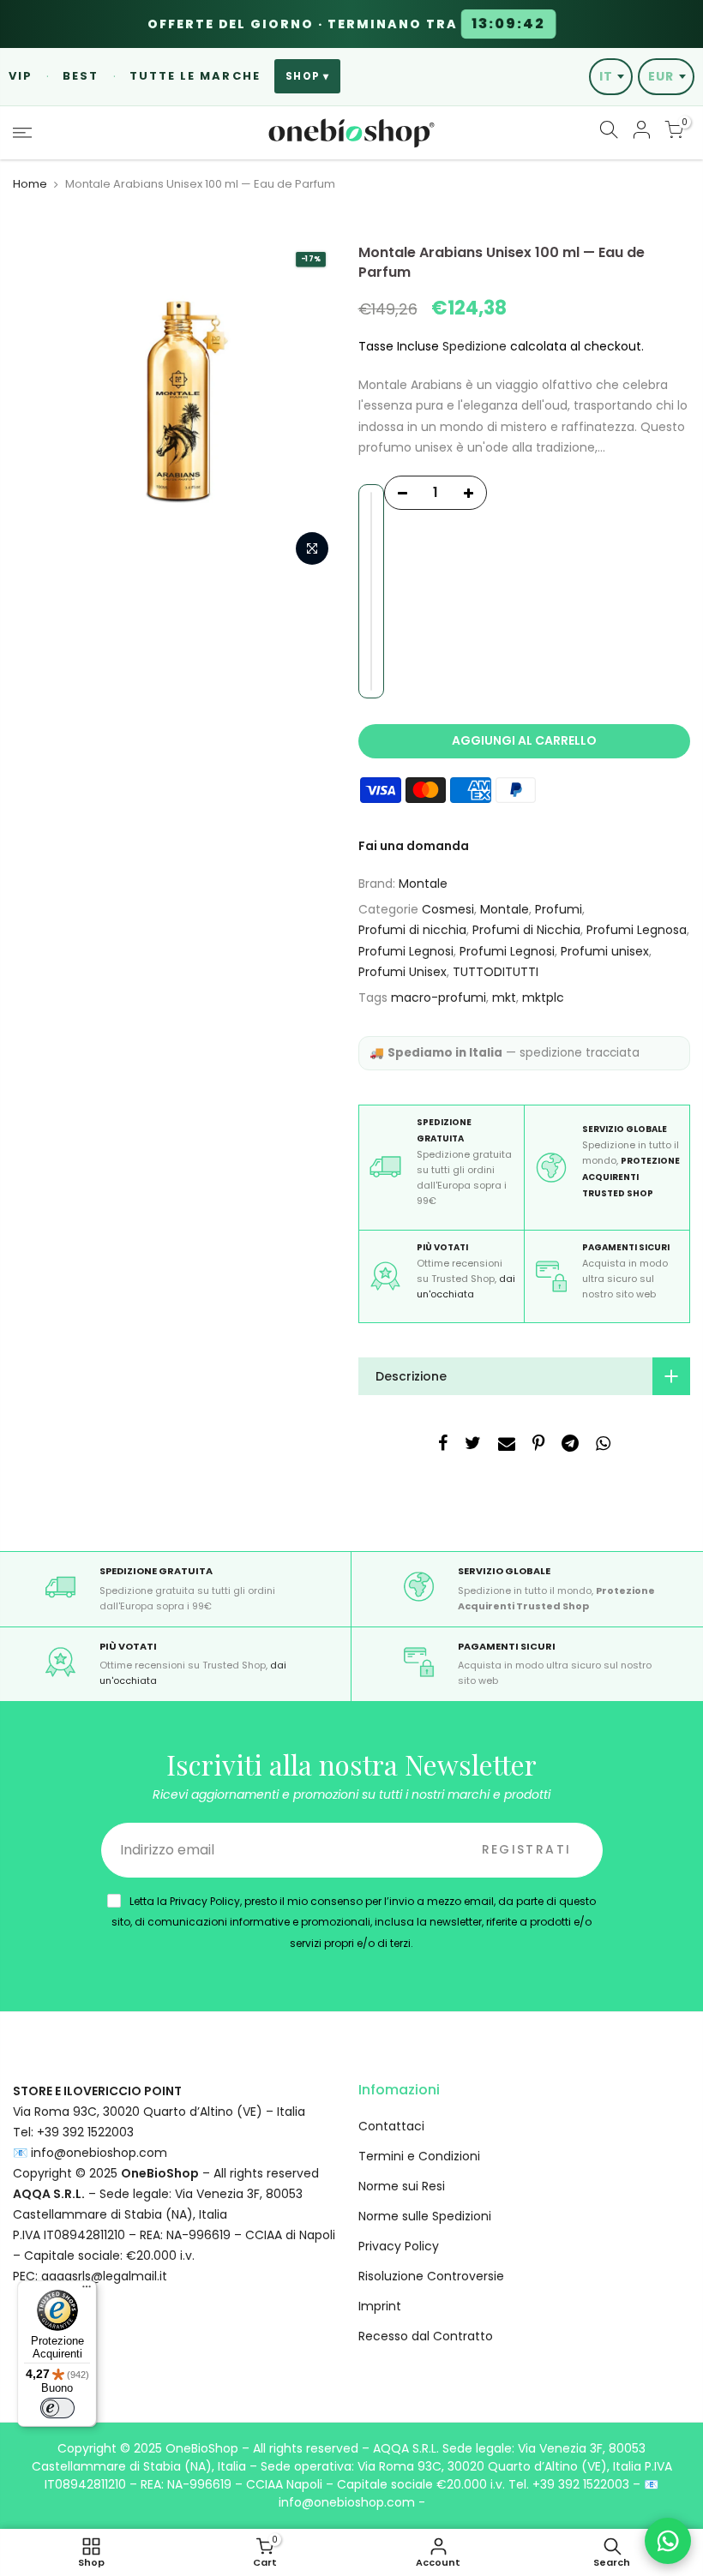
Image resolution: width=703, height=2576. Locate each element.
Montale (423, 884)
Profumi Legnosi (406, 951)
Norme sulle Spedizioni (425, 2216)
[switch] (57, 2408)
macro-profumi (439, 997)
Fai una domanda (414, 846)
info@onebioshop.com (99, 2153)
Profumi (559, 909)
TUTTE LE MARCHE (195, 76)
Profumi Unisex (403, 972)
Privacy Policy (399, 2246)
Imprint (380, 2306)
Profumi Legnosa (637, 930)
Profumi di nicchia (412, 930)
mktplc (543, 997)
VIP (21, 76)
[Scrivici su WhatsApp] (668, 2541)
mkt (504, 997)
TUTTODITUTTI (496, 972)
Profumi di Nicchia (526, 930)
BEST (81, 76)
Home (30, 184)
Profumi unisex (605, 951)
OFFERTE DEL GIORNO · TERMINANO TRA (346, 24)
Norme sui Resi (402, 2186)
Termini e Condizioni (419, 2156)
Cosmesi (448, 909)
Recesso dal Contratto (426, 2336)
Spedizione (475, 346)
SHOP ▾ (307, 76)
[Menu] (87, 2291)
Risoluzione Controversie (431, 2276)
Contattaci (391, 2126)
